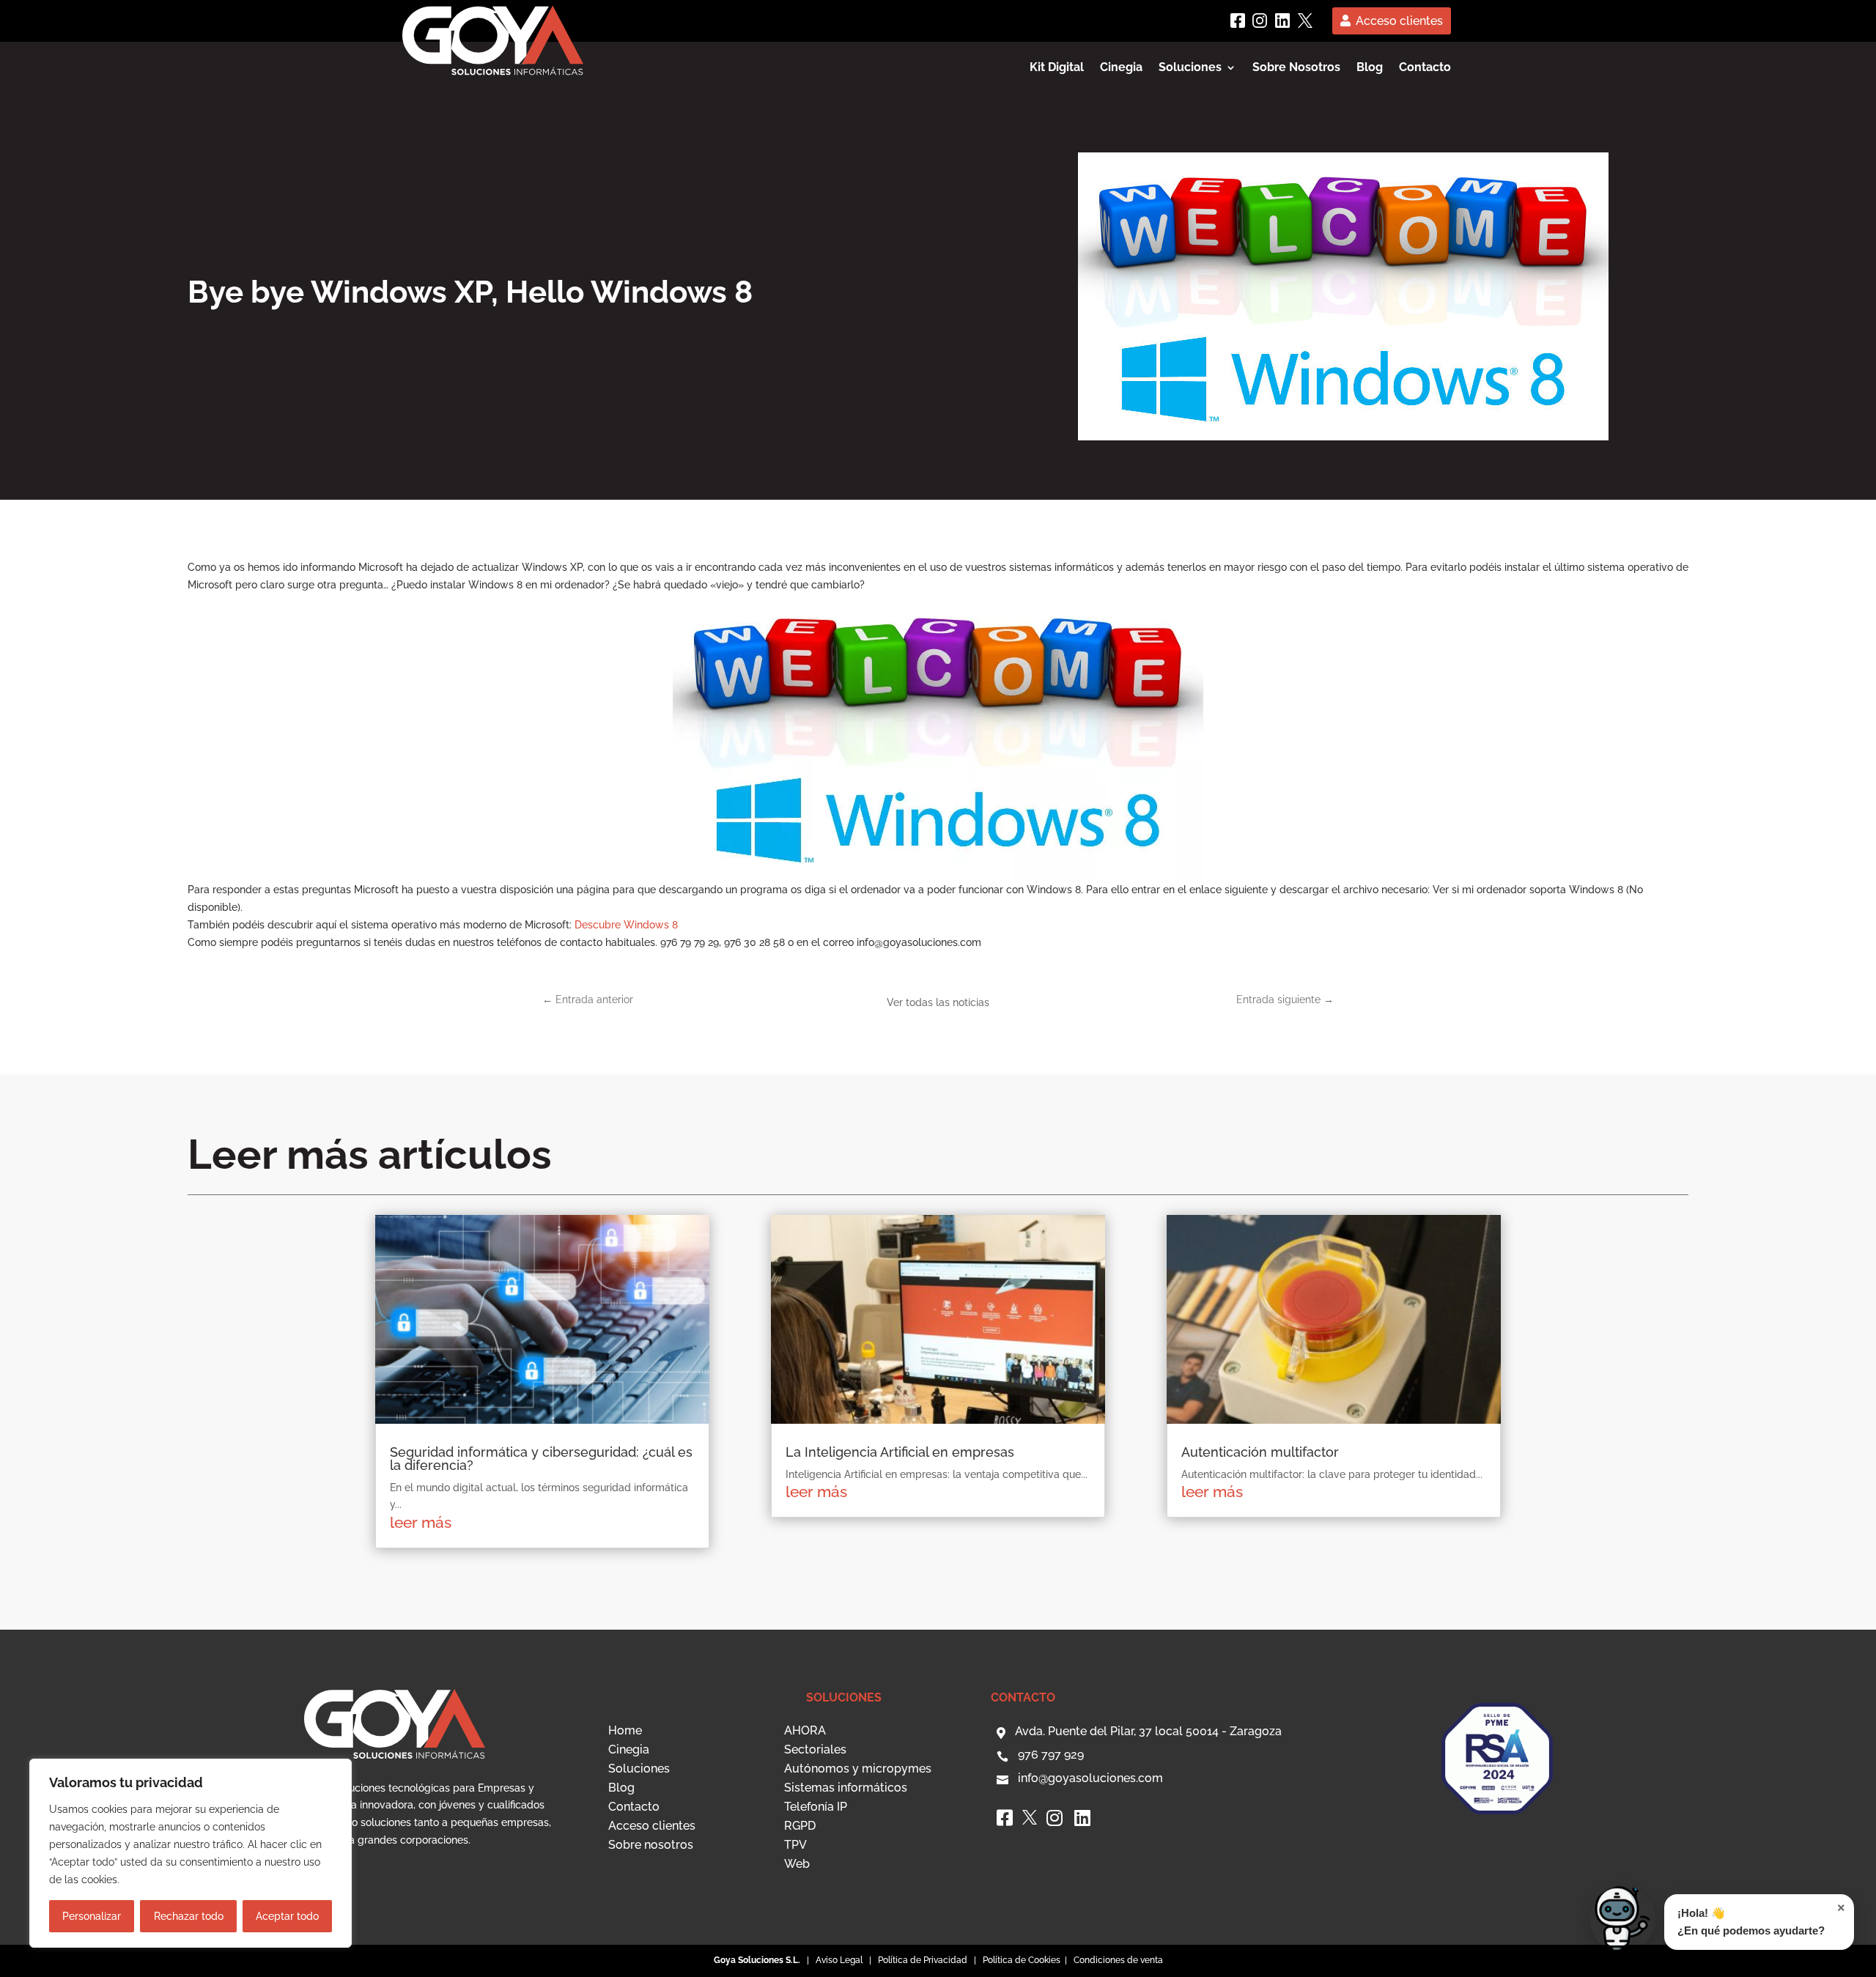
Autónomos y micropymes (858, 1769)
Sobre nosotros (651, 1845)
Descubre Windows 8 (626, 925)
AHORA (805, 1730)
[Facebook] (1238, 21)
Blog (1370, 68)
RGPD (800, 1826)
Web (797, 1864)
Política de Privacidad (923, 1960)
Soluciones (639, 1769)
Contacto (1425, 68)
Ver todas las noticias (938, 1002)
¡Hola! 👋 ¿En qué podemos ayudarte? (1761, 1919)
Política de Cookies (1023, 1960)
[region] (191, 1853)
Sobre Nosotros (1296, 68)
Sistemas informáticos (846, 1788)
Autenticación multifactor (1260, 1452)
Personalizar (92, 1916)
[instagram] (1260, 21)
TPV (795, 1845)
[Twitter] (1305, 21)
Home (625, 1730)
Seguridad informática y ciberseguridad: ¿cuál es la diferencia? (541, 1459)
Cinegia (1121, 68)
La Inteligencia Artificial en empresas (900, 1452)
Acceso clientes (1399, 21)
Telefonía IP (816, 1807)
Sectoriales (815, 1749)
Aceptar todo (287, 1916)
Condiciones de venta (1118, 1960)
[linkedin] (1282, 21)
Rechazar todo (189, 1916)
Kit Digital (1057, 68)
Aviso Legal (839, 1960)
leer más (421, 1522)
